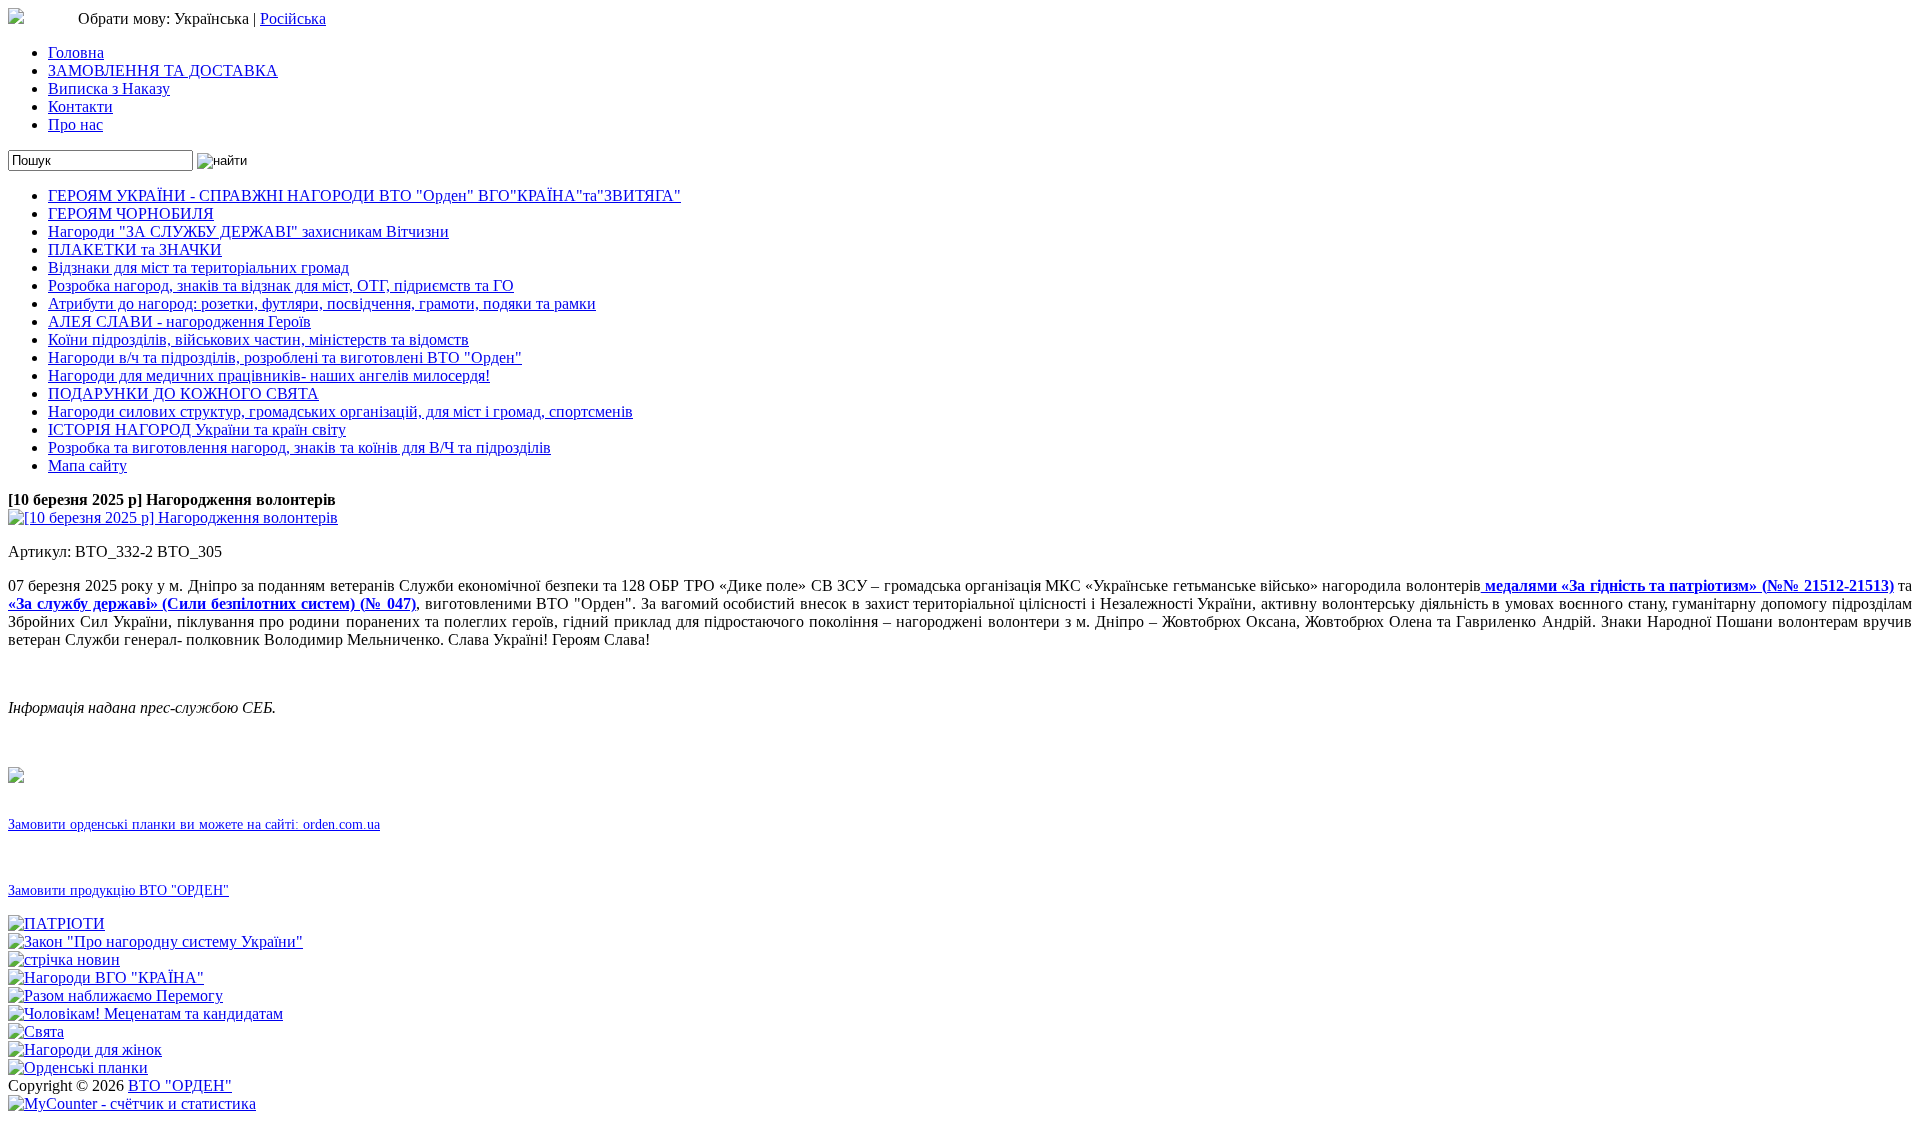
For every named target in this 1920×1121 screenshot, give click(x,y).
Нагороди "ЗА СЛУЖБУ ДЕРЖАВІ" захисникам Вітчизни (248, 231)
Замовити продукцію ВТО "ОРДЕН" (118, 890)
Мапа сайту (87, 465)
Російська (293, 18)
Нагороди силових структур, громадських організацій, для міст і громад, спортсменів (340, 411)
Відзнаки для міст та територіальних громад (198, 267)
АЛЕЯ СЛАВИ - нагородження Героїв (179, 321)
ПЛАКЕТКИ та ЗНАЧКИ (135, 249)
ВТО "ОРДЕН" (180, 1085)
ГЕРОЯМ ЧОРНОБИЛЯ (131, 213)
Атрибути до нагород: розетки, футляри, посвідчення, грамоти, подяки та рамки (322, 303)
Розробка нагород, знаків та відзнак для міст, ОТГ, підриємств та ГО (281, 285)
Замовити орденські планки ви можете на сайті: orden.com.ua (194, 824)
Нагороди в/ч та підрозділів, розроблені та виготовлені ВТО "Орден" (285, 357)
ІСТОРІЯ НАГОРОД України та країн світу (197, 429)
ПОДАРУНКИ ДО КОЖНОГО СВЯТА (183, 393)
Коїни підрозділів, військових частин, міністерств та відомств (258, 339)
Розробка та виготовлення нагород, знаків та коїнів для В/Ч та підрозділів (299, 447)
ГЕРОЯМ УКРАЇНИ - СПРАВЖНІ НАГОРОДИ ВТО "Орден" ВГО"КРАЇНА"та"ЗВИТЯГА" (364, 195)
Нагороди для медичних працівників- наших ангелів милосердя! (269, 375)
